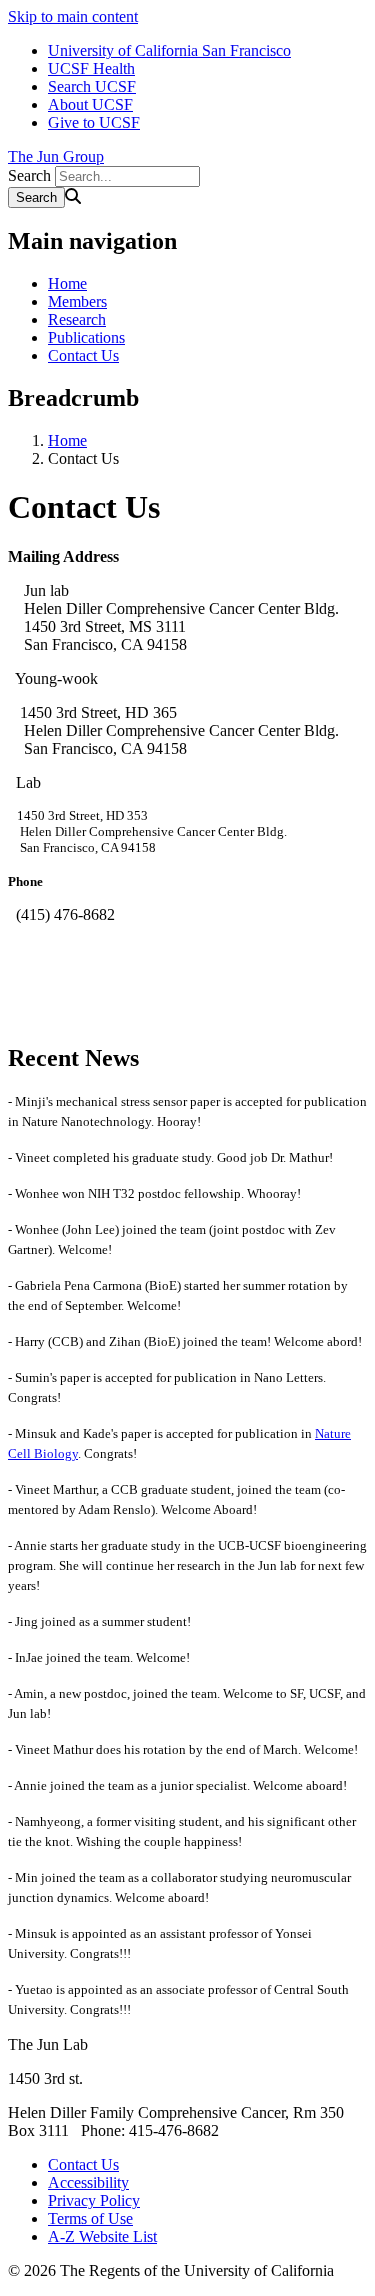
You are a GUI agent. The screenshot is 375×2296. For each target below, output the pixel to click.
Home (67, 283)
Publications (86, 337)
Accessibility (88, 2182)
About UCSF (90, 104)
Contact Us (83, 355)
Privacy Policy (94, 2200)
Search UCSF (92, 86)
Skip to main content (73, 16)
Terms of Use (90, 2218)
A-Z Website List (102, 2236)
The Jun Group (56, 156)
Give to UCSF (94, 122)
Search (29, 175)
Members (77, 301)
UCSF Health (91, 68)
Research (77, 319)
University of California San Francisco (169, 50)
